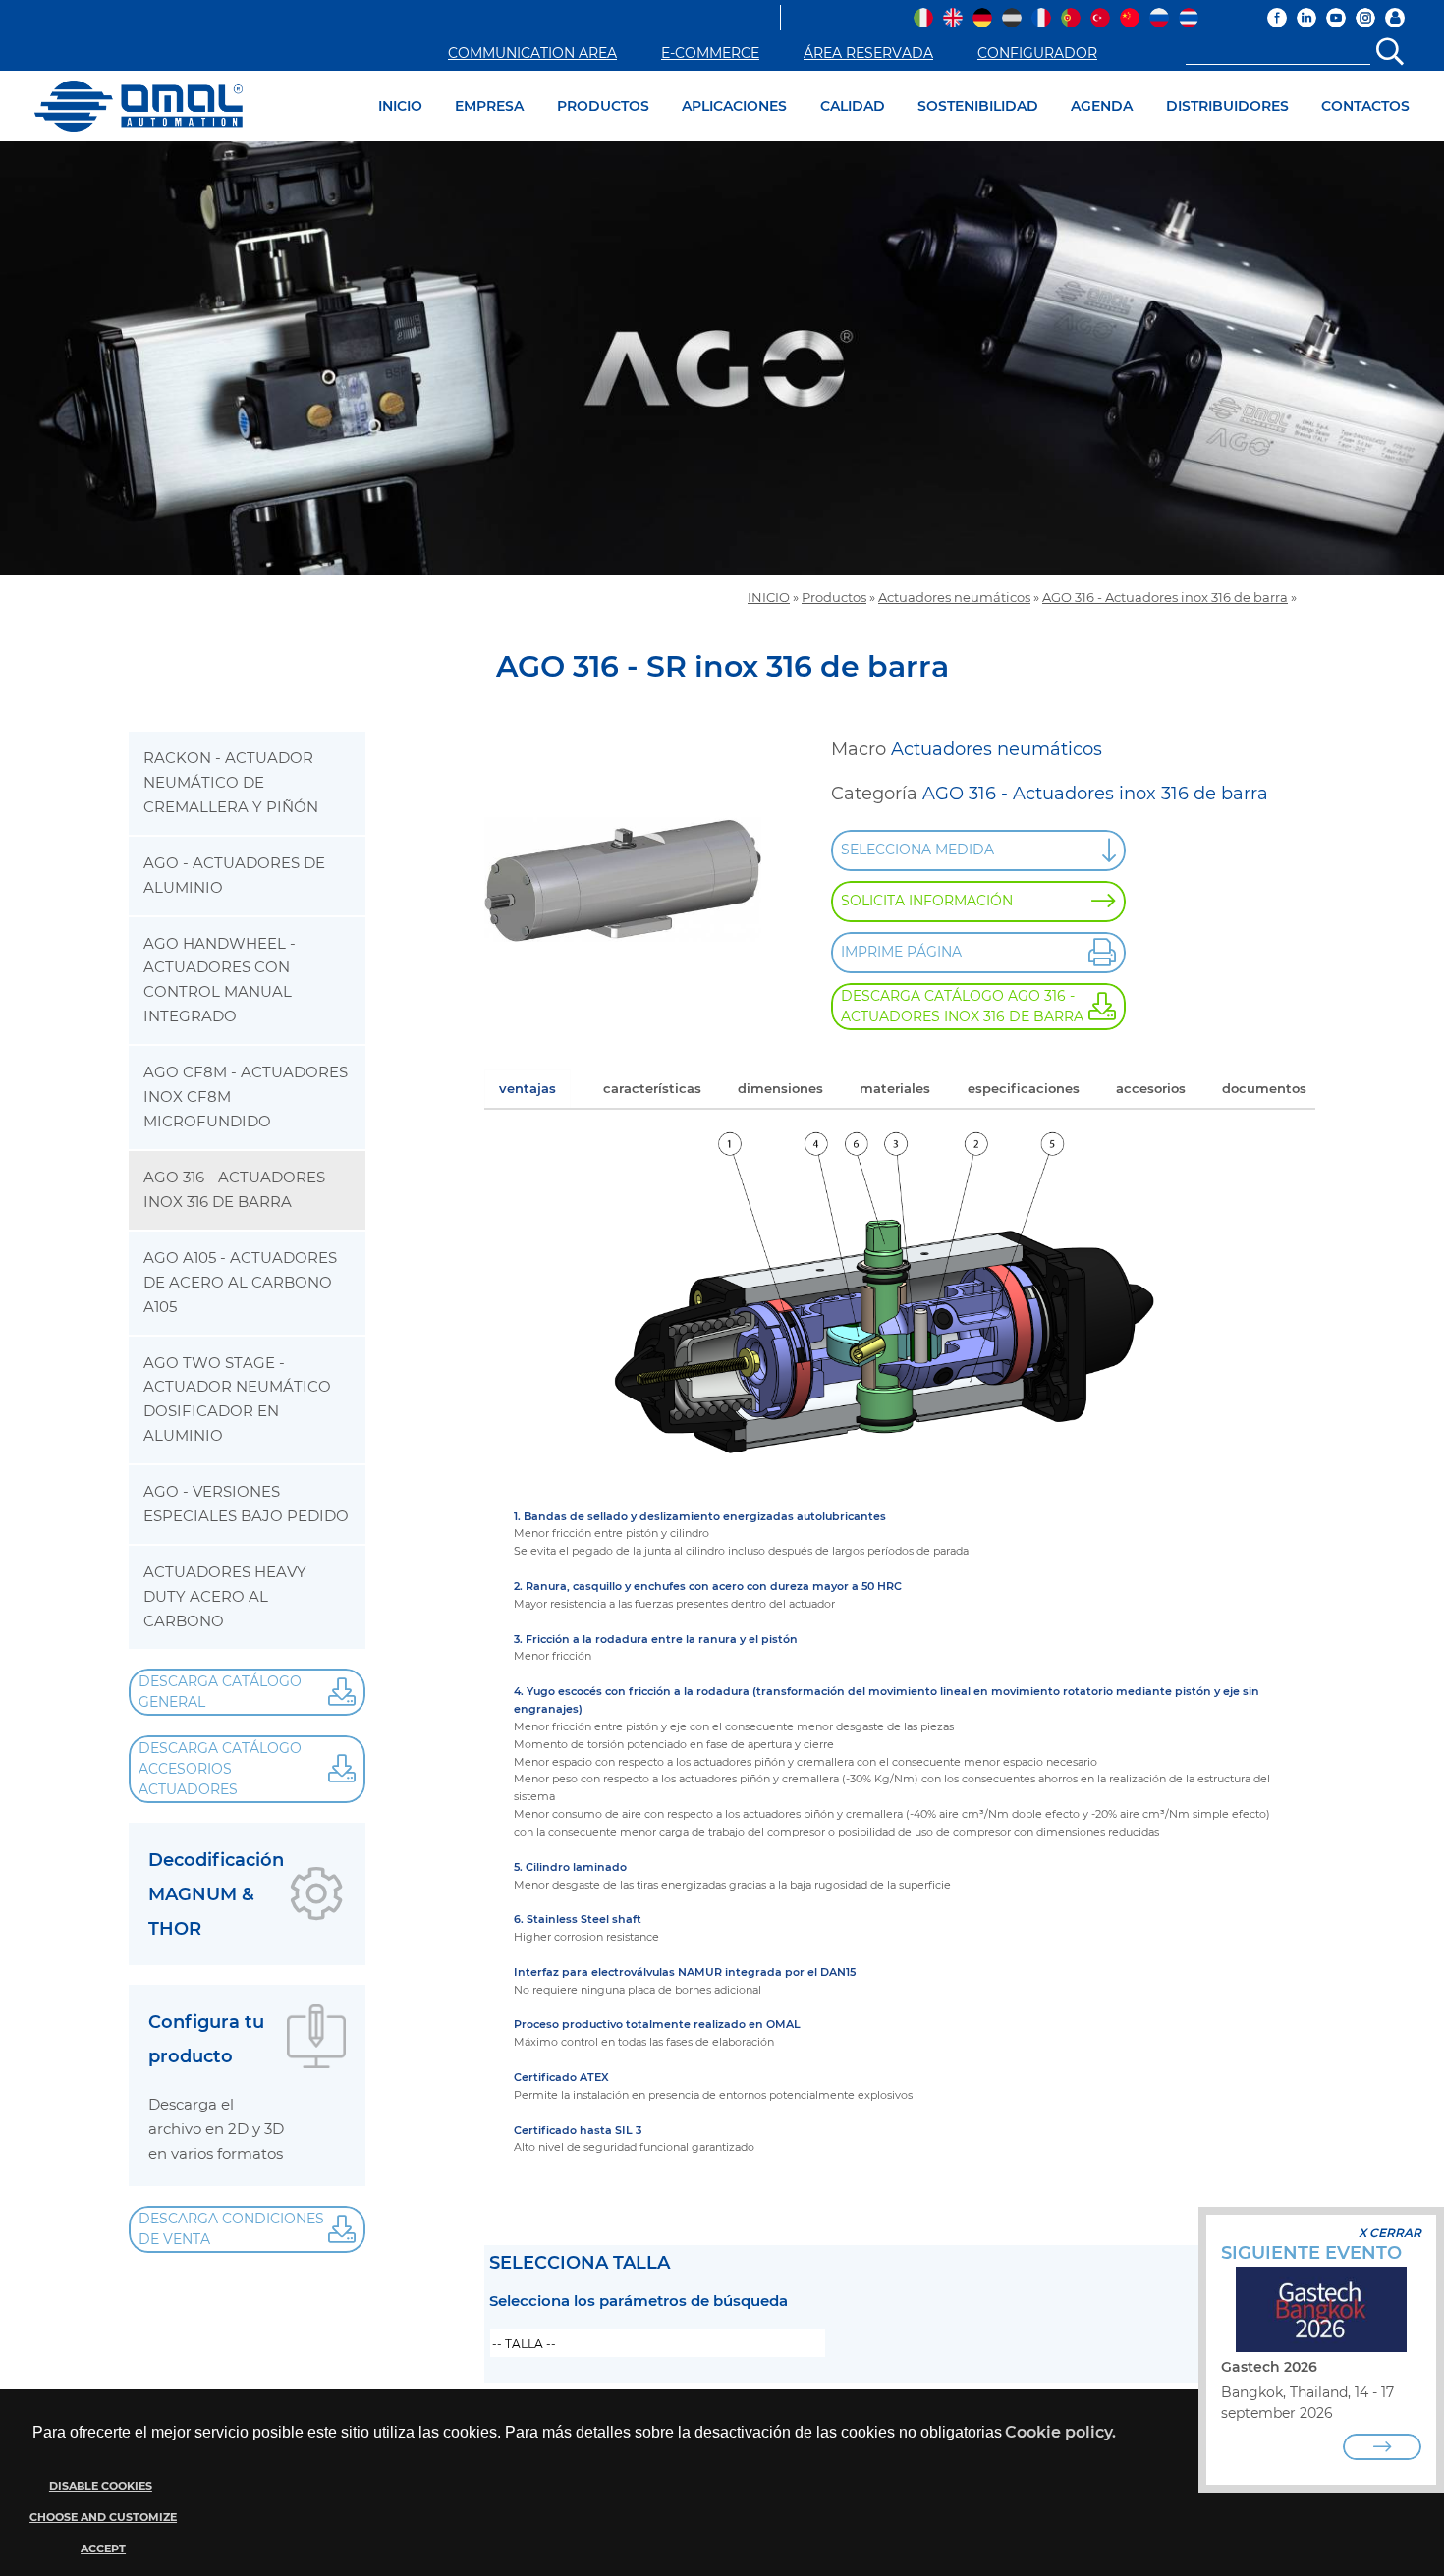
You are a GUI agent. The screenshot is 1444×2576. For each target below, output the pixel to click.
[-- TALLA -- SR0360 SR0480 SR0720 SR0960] (657, 2343)
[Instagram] (1365, 18)
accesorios (1151, 1088)
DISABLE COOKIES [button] (101, 2486)
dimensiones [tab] (780, 1088)
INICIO (400, 106)
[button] (101, 2518)
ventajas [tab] (528, 1088)
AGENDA (1102, 106)
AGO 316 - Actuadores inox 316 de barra (1165, 598)
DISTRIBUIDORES (1227, 106)
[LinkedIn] (1306, 18)
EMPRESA (489, 106)
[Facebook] (1277, 18)
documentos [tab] (1264, 1088)
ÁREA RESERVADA (868, 53)
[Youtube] (1336, 18)
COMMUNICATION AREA (532, 53)
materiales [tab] (895, 1088)
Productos (834, 598)
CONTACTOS (1365, 106)
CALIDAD (853, 106)
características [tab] (652, 1088)
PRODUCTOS (603, 106)
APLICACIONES (734, 106)
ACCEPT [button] (103, 2549)
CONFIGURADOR (1037, 53)
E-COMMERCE (710, 53)
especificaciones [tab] (1024, 1088)
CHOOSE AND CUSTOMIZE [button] (103, 2518)
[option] (722, 358)
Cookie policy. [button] (1060, 2432)
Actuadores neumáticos (954, 598)
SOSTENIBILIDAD (978, 106)
